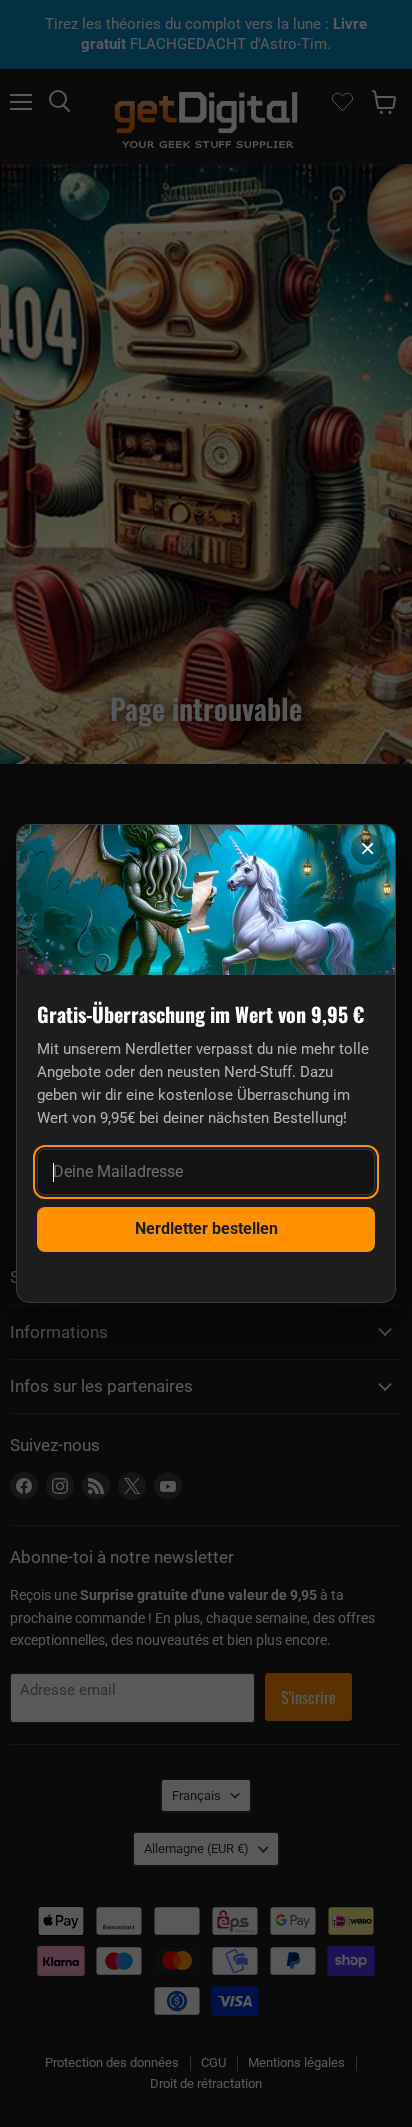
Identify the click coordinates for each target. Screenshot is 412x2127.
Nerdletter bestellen (206, 1228)
